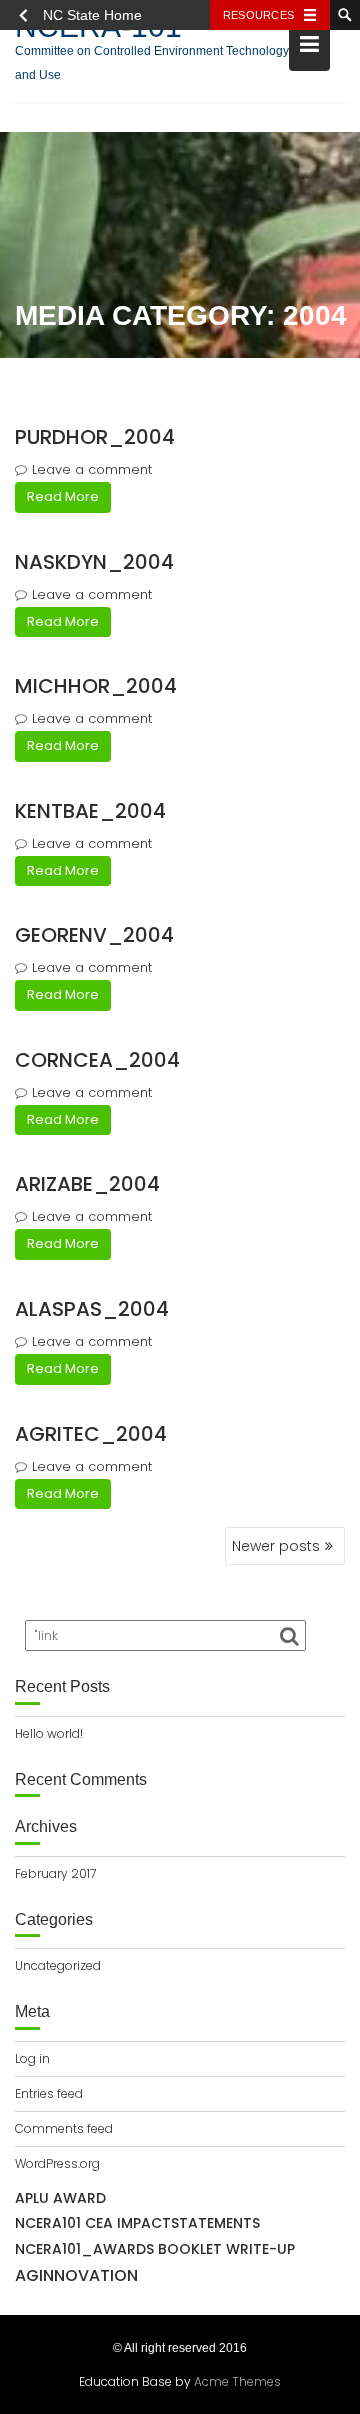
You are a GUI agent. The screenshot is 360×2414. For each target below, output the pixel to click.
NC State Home (92, 15)
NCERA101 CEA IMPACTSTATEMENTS (137, 2223)
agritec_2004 (91, 1434)
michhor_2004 (96, 686)
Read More (63, 496)
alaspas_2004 (92, 1309)
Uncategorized (58, 1965)
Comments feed (64, 2128)
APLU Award (60, 2198)
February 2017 (55, 1873)
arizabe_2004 (87, 1184)
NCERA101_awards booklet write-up (155, 2249)
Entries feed (49, 2093)
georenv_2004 (94, 935)
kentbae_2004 (90, 811)
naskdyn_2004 (94, 562)
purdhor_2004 (95, 437)
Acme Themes (237, 2381)
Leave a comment (92, 469)
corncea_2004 (97, 1060)
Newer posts (276, 1546)
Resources (258, 15)
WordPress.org (57, 2163)
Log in (32, 2058)
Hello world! (49, 1733)
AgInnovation (76, 2275)
